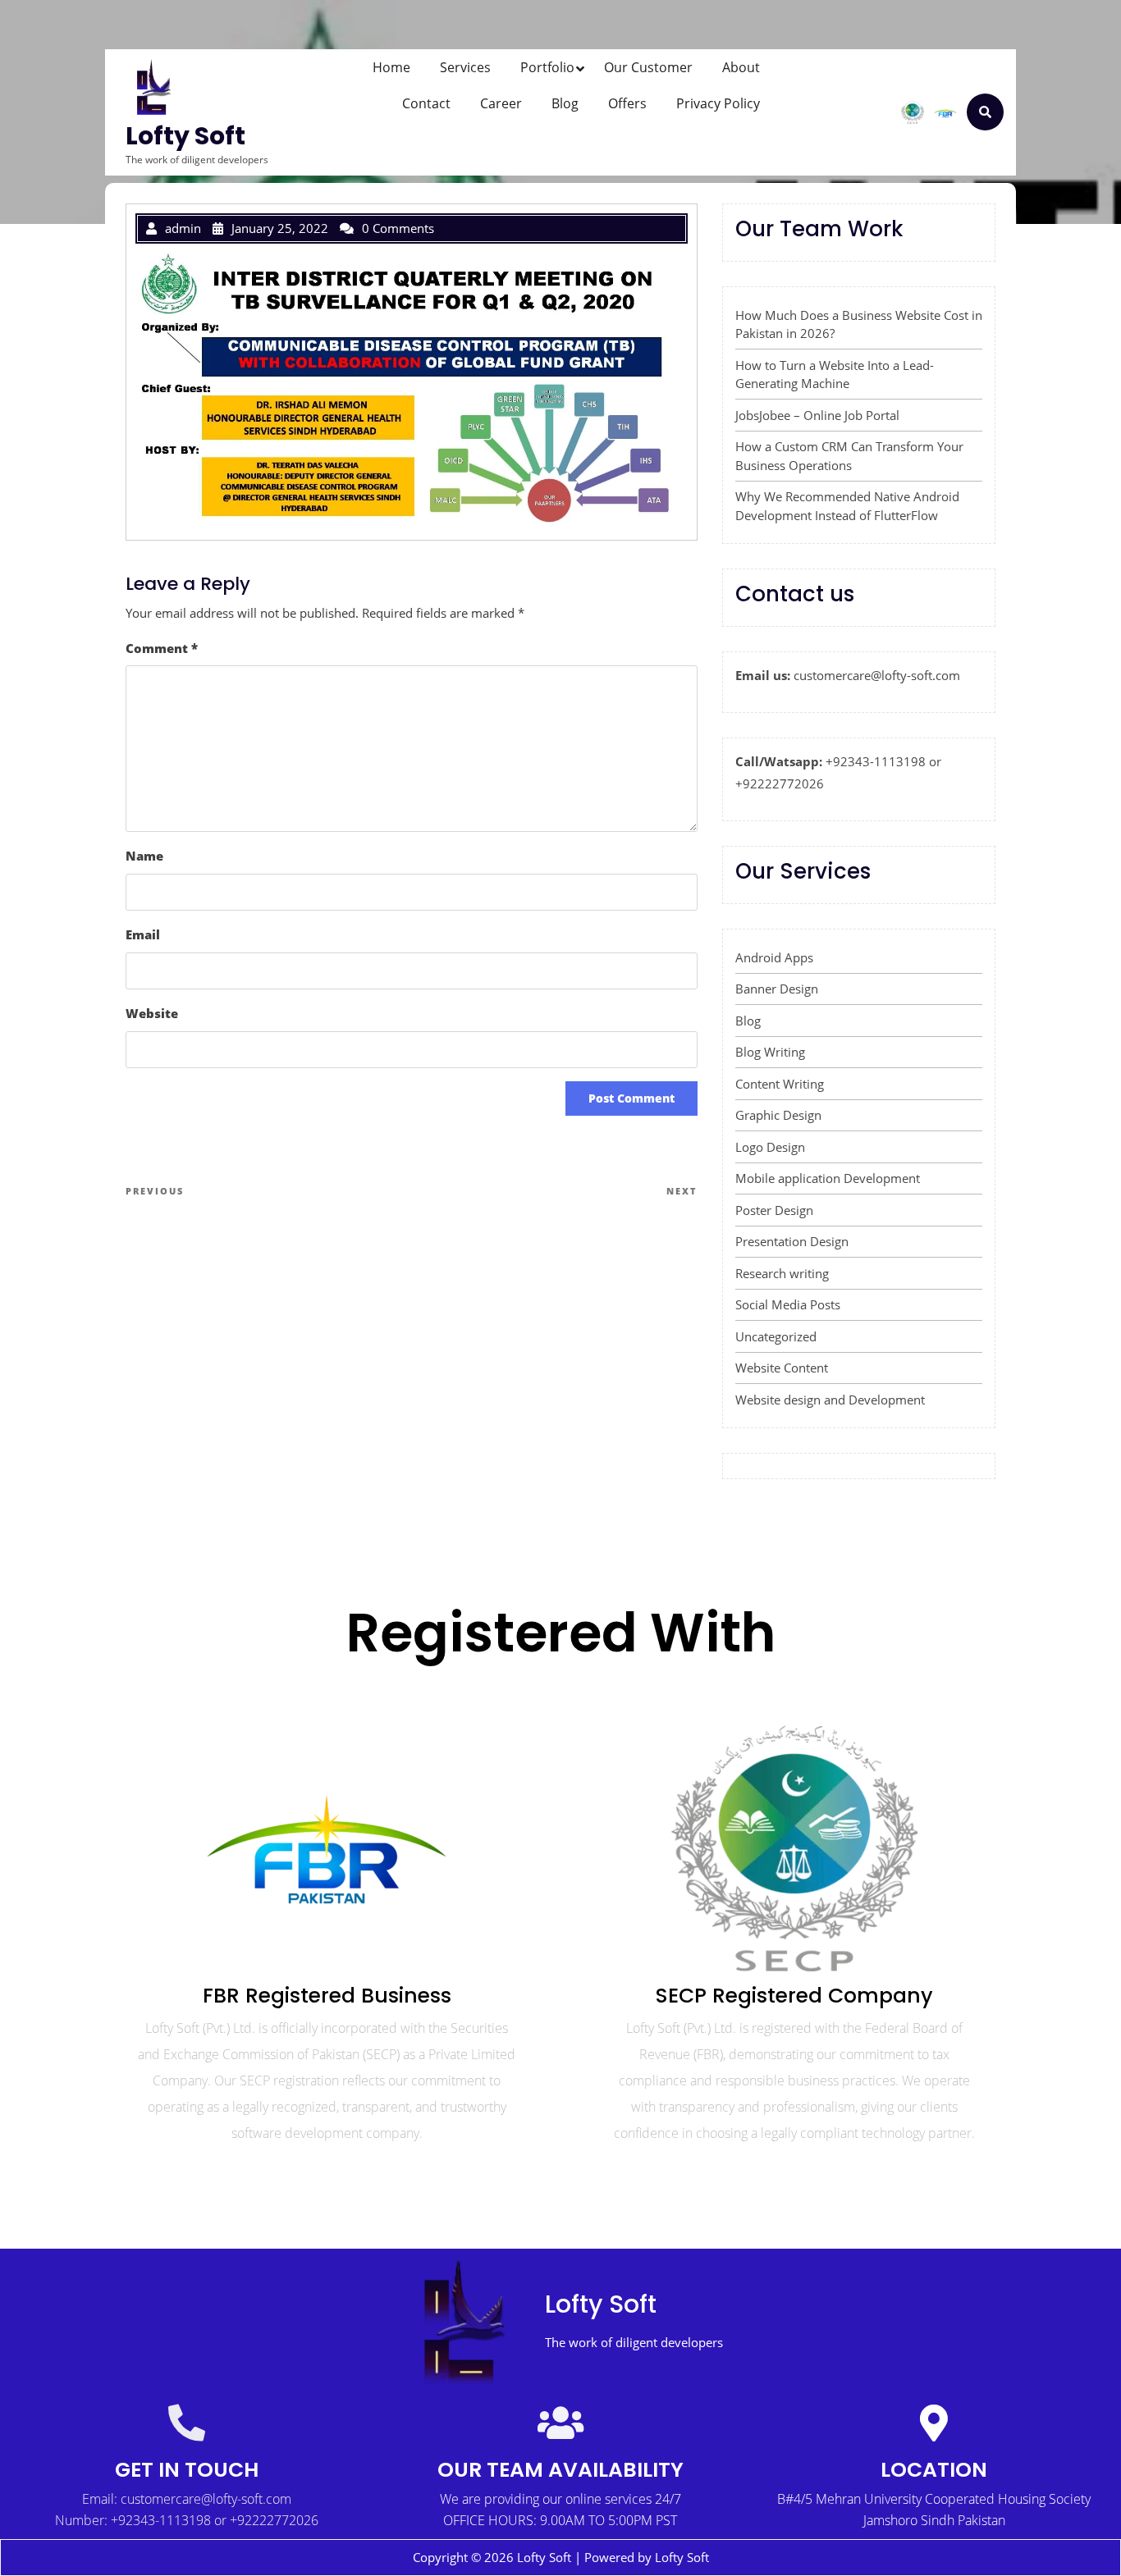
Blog (565, 103)
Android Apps (774, 957)
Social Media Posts (788, 1304)
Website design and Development (830, 1400)
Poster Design (774, 1210)
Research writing (782, 1273)
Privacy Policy (718, 103)
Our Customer (648, 67)
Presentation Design (792, 1241)
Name (144, 856)
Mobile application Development (828, 1178)
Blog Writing (770, 1052)
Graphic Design (778, 1115)
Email (143, 934)
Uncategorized (776, 1336)
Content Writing (780, 1084)
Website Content (782, 1368)
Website (152, 1013)
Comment (162, 648)
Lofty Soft (185, 136)
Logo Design (770, 1147)
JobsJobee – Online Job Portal (817, 415)
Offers (627, 103)
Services (465, 67)
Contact (426, 103)
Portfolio (547, 67)
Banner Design (777, 989)
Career (501, 103)
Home (391, 67)
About (741, 67)
